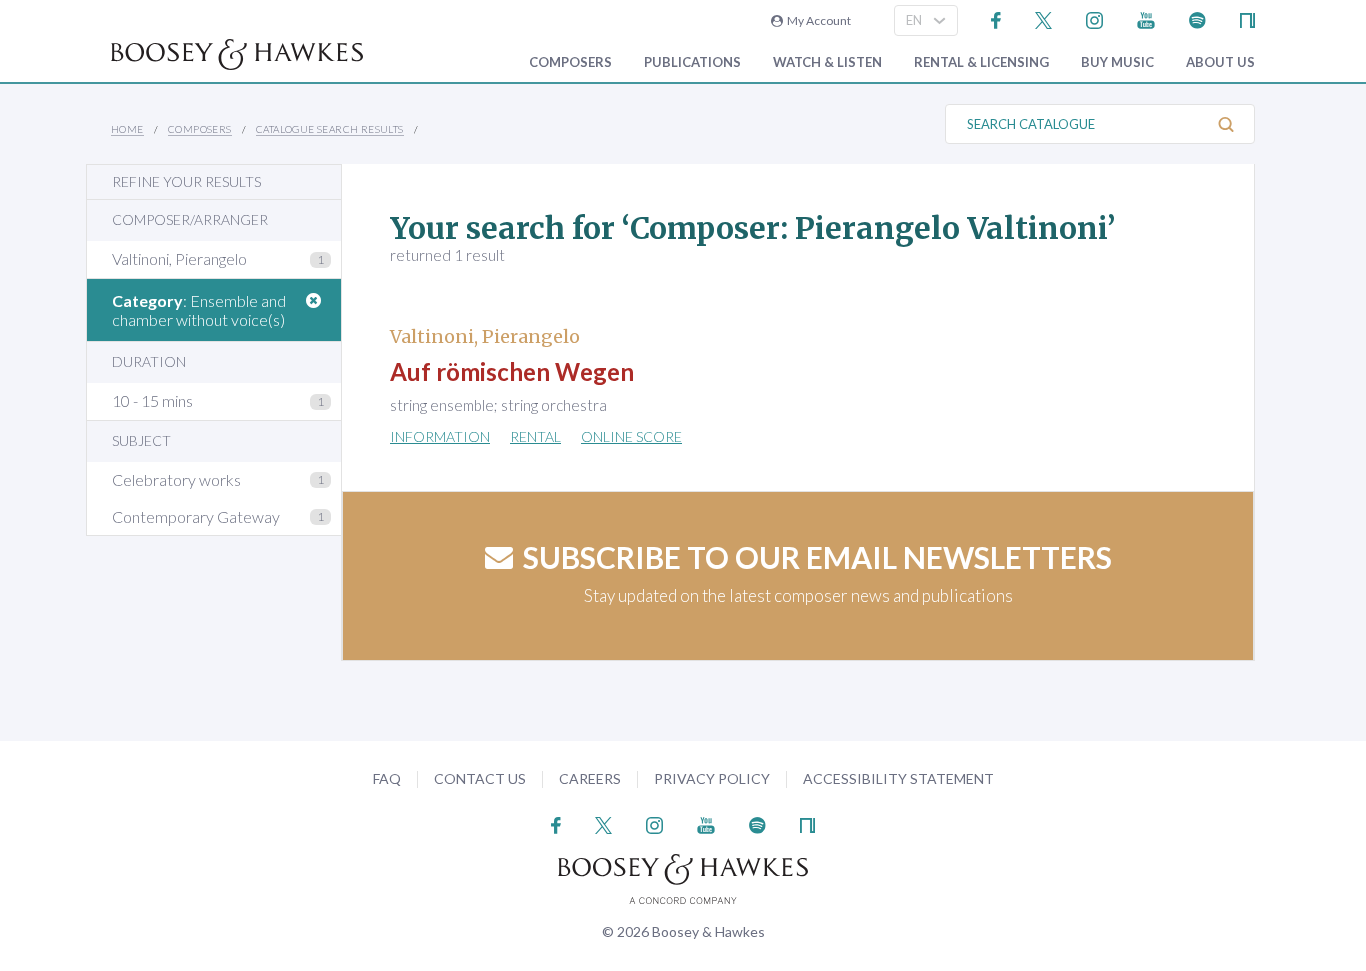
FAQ (387, 778)
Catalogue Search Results (330, 129)
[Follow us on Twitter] (1043, 18)
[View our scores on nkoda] (1247, 18)
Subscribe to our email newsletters (817, 557)
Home (127, 129)
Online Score (631, 436)
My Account (817, 20)
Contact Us (480, 778)
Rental (535, 436)
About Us (1220, 62)
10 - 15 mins (152, 400)
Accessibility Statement (898, 778)
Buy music (1117, 62)
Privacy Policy (712, 778)
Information (440, 436)
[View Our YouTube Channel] (1146, 18)
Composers (570, 62)
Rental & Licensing (981, 62)
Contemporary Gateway (196, 516)
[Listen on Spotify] (1197, 18)
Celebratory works (176, 479)
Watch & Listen (827, 62)
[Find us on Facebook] (996, 18)
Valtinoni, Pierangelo (179, 258)
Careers (590, 778)
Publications (692, 62)
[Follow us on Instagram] (1094, 18)
